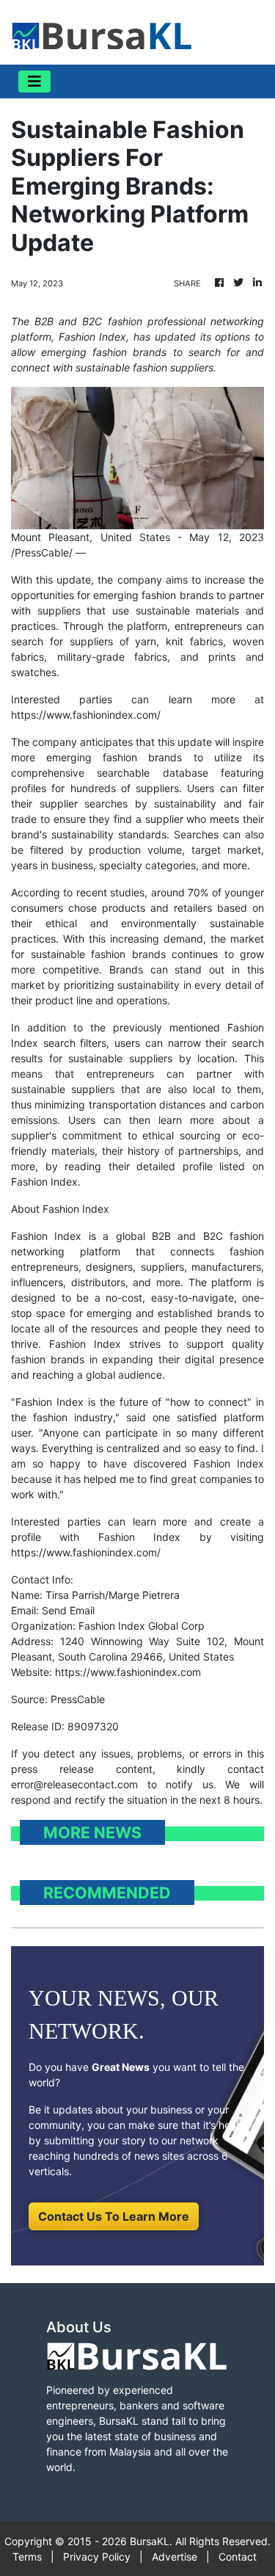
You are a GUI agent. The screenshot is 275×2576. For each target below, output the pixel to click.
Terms (27, 2557)
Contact (238, 2557)
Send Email (68, 1610)
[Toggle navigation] (34, 81)
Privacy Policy (97, 2557)
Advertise (175, 2557)
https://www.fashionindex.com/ (86, 715)
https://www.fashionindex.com (128, 1672)
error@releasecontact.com (74, 1784)
